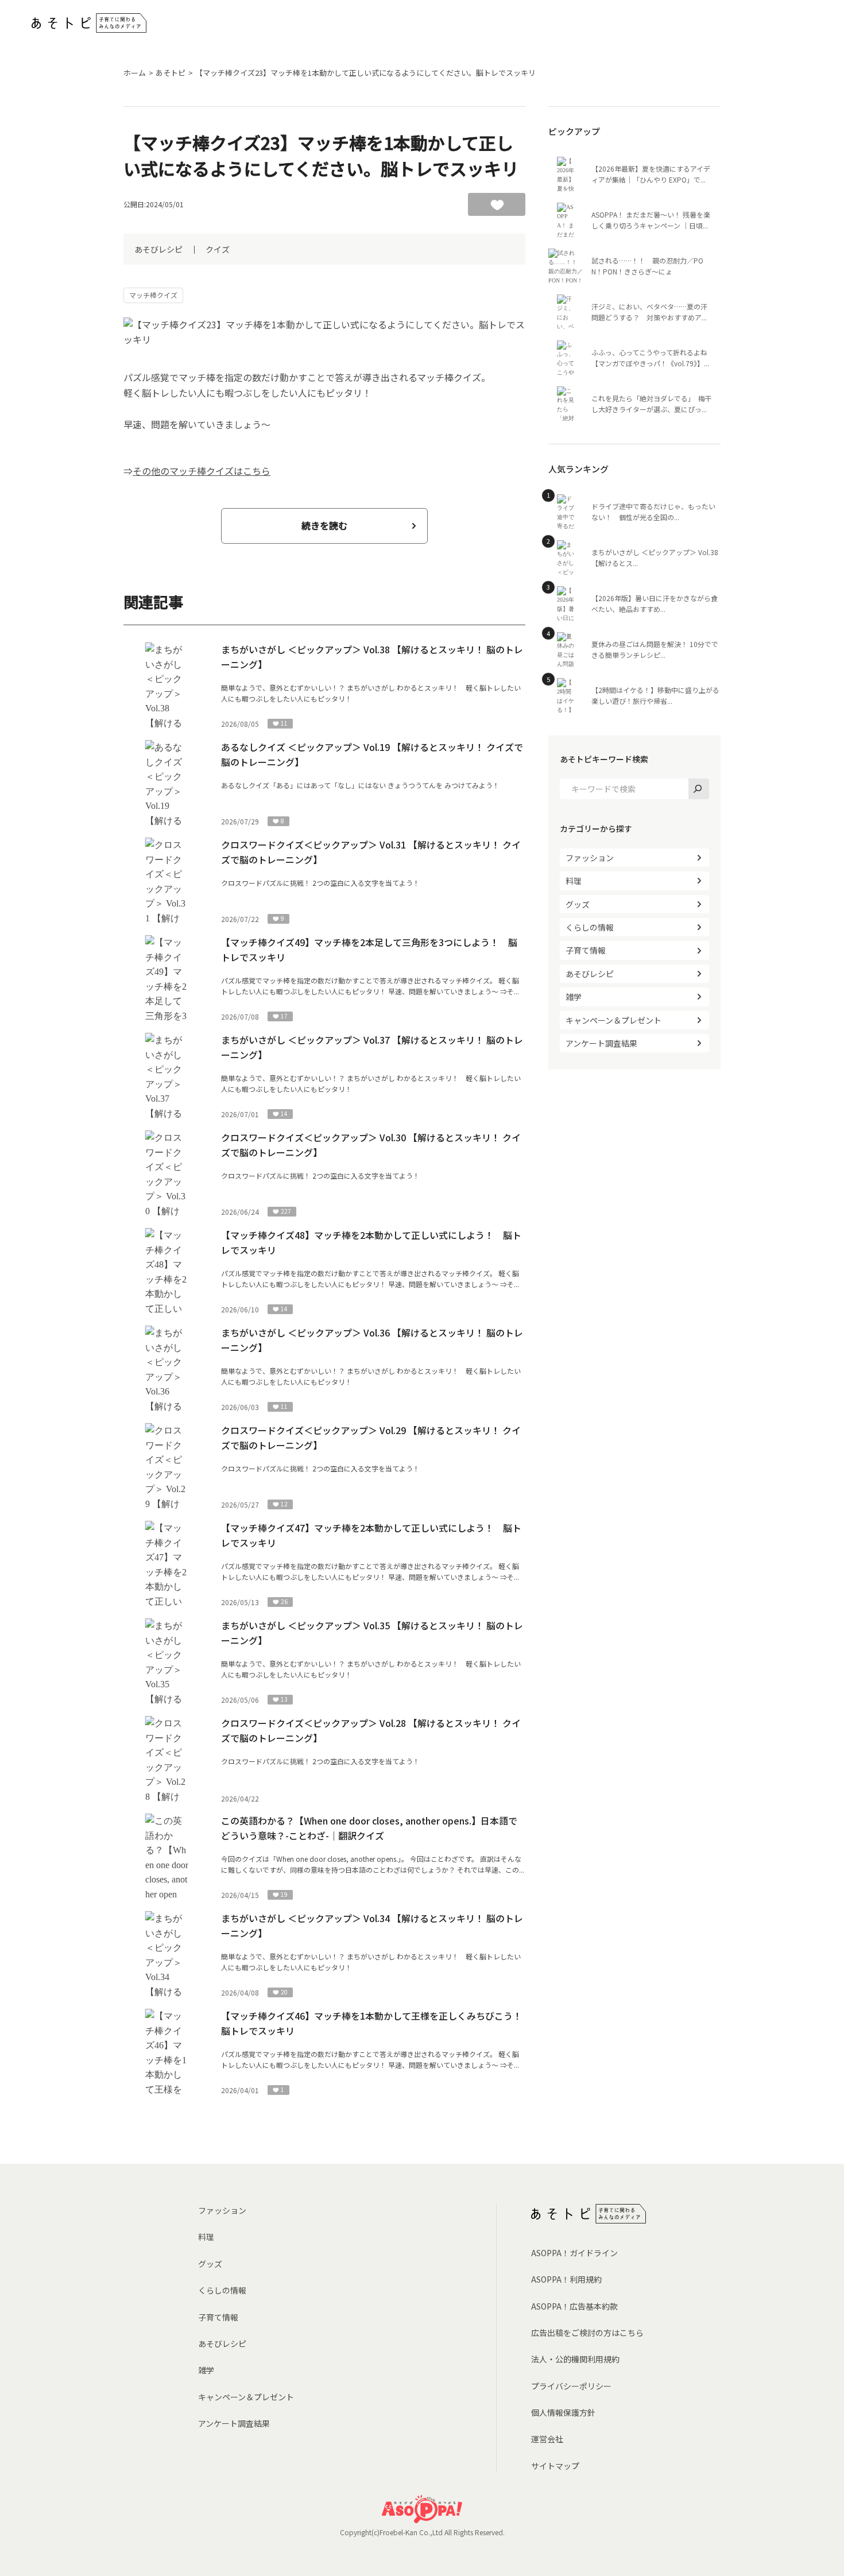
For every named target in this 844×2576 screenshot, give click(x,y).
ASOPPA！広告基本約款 (574, 2306)
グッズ (578, 904)
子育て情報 (586, 950)
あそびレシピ (158, 249)
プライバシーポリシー (571, 2386)
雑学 (574, 997)
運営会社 (547, 2439)
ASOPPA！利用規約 (566, 2279)
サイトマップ (555, 2466)
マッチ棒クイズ (153, 295)
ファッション (590, 858)
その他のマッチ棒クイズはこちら (202, 471)
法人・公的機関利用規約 (575, 2359)
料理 (574, 881)
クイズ (218, 249)
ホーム (135, 73)
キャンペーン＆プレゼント (613, 1020)
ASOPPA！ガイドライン (574, 2253)
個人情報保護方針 (563, 2412)
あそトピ (171, 73)
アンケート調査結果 (601, 1043)
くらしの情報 (590, 927)
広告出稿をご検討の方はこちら (587, 2333)
